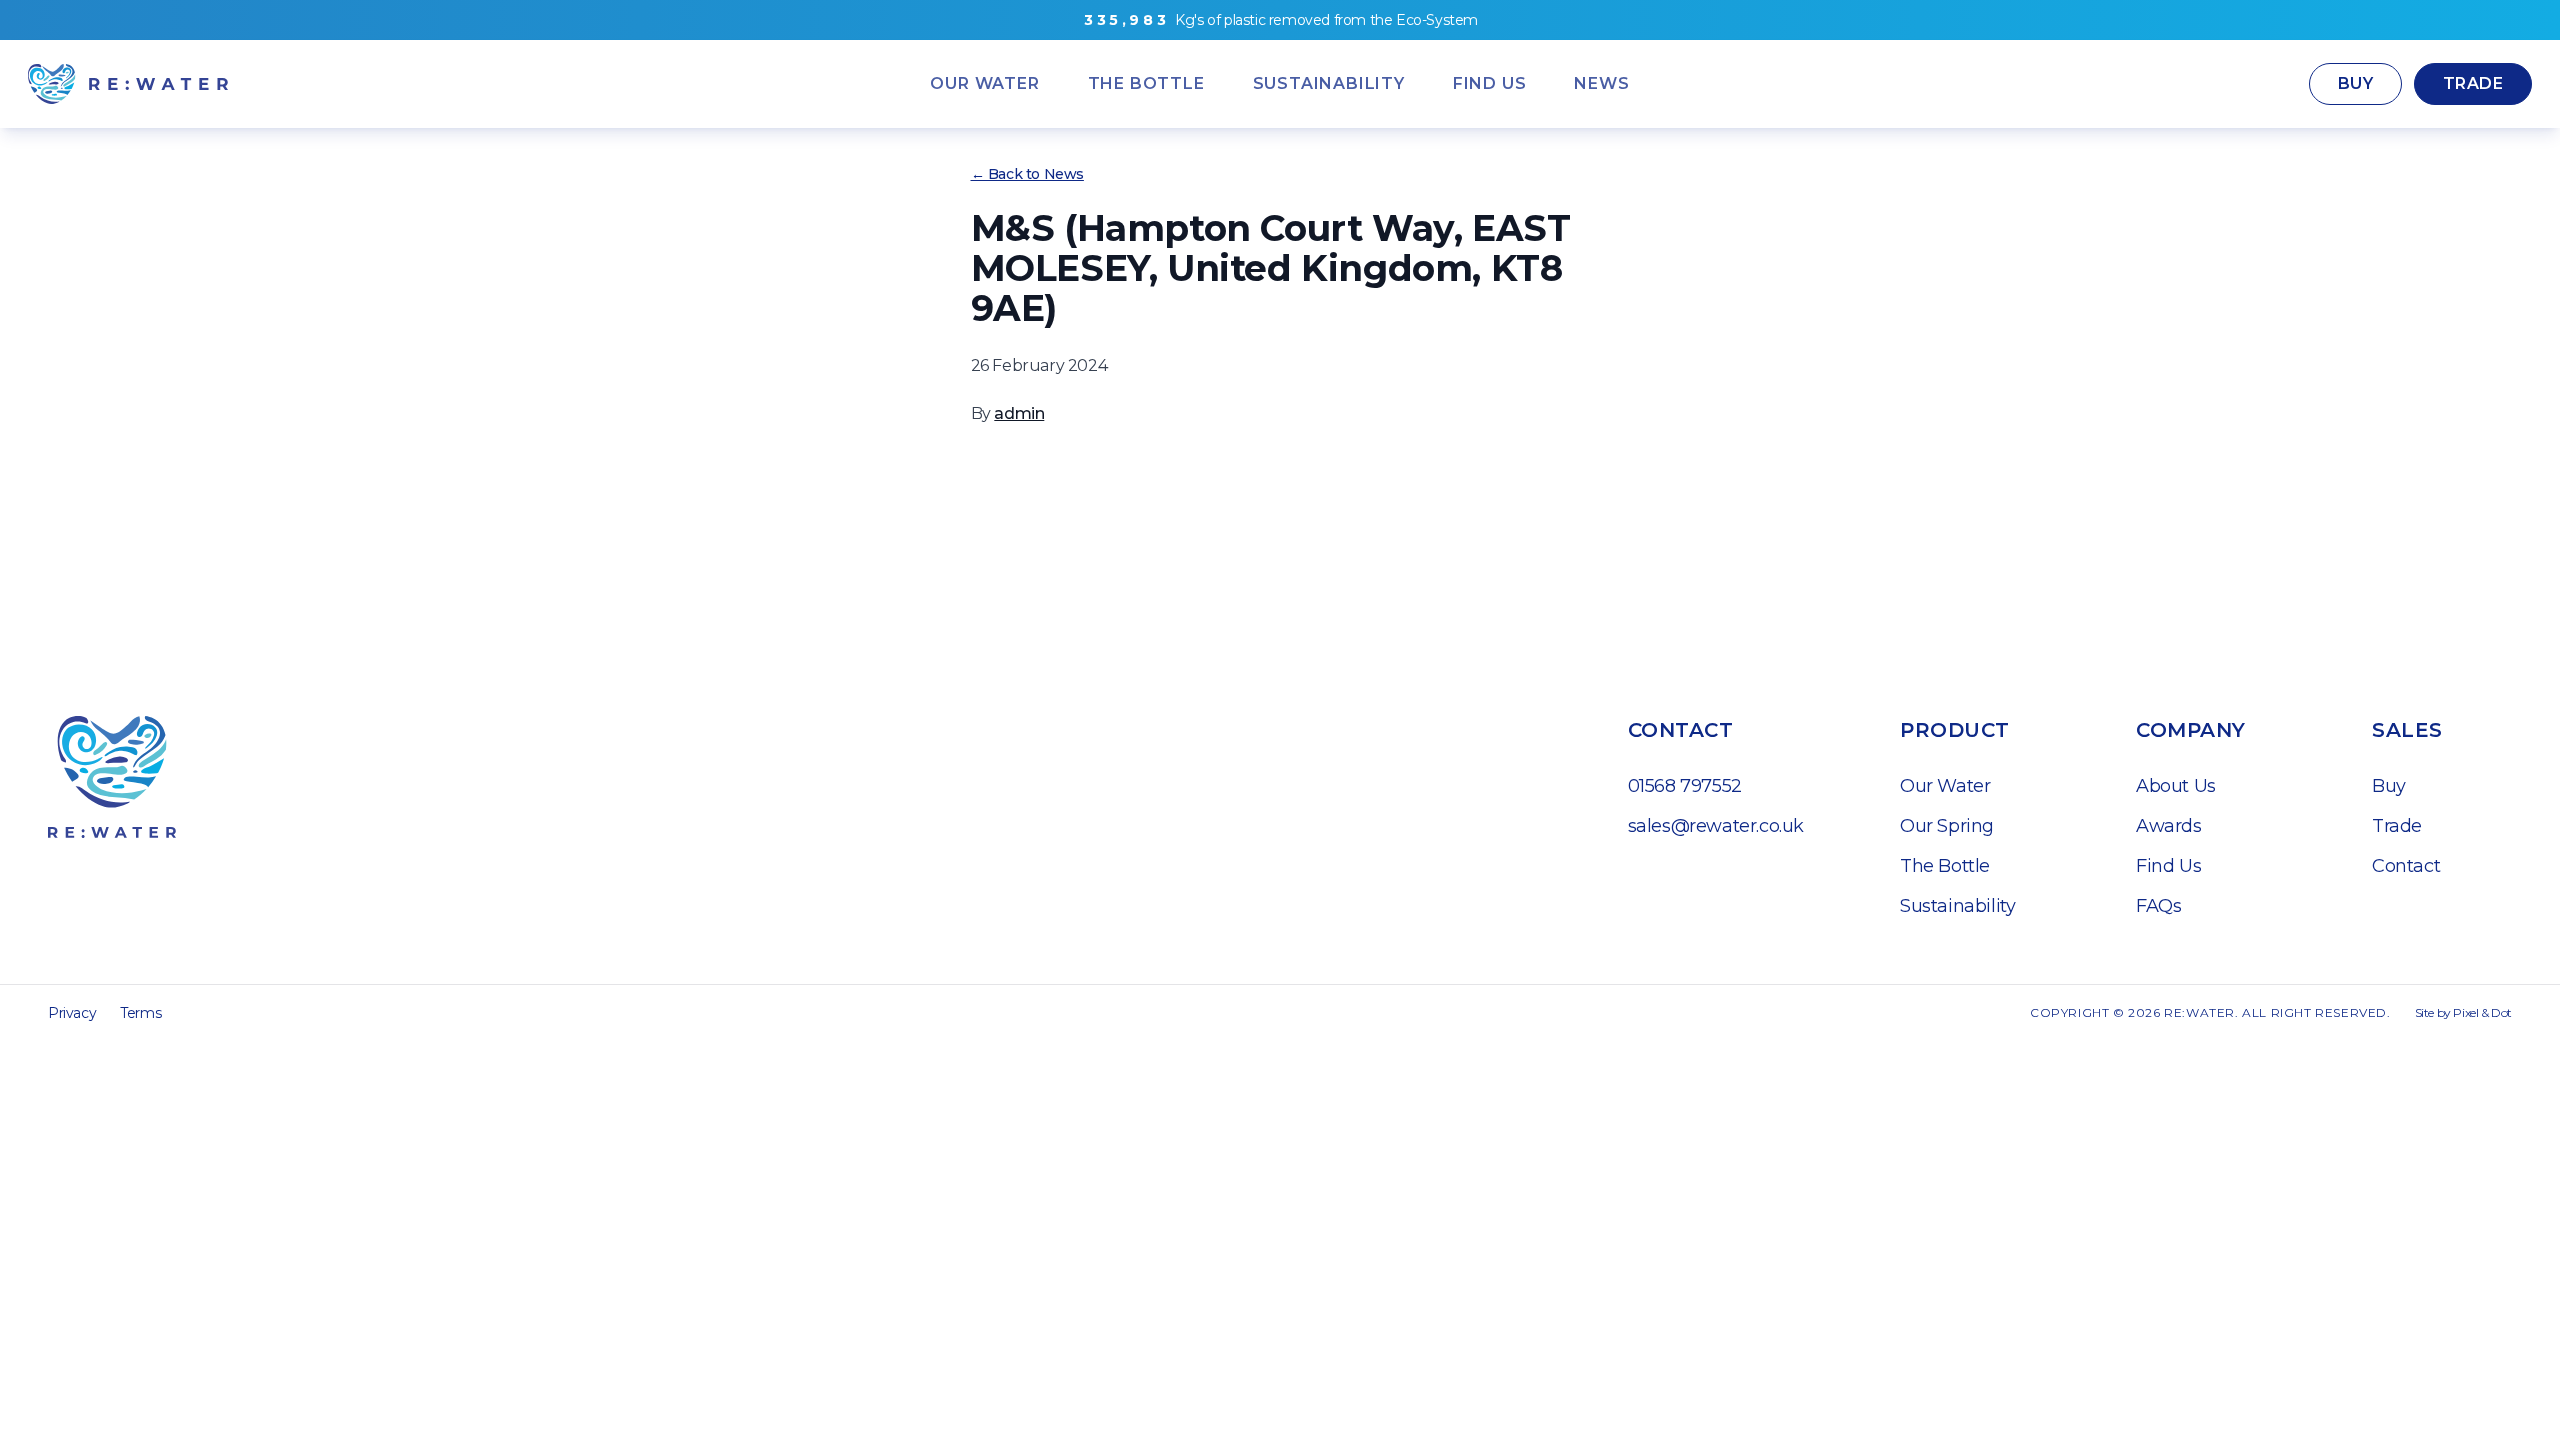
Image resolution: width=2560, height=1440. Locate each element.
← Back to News (1027, 174)
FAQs (2158, 906)
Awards (2169, 826)
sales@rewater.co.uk (1716, 826)
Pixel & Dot (2482, 1012)
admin (1019, 413)
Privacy (72, 1013)
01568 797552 (1685, 786)
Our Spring (1947, 826)
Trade (2473, 83)
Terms (140, 1013)
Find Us (2168, 866)
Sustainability (1957, 906)
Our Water (1945, 786)
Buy (2355, 83)
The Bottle (1945, 866)
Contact (2406, 866)
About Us (2176, 786)
